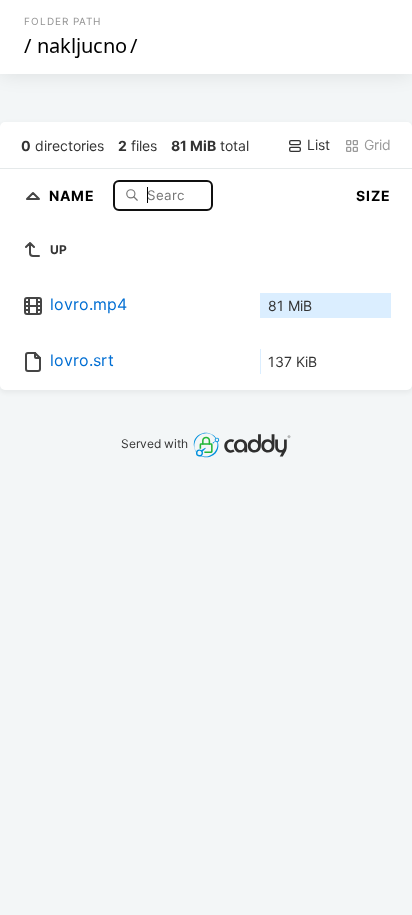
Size (373, 195)
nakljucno (82, 45)
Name (74, 194)
